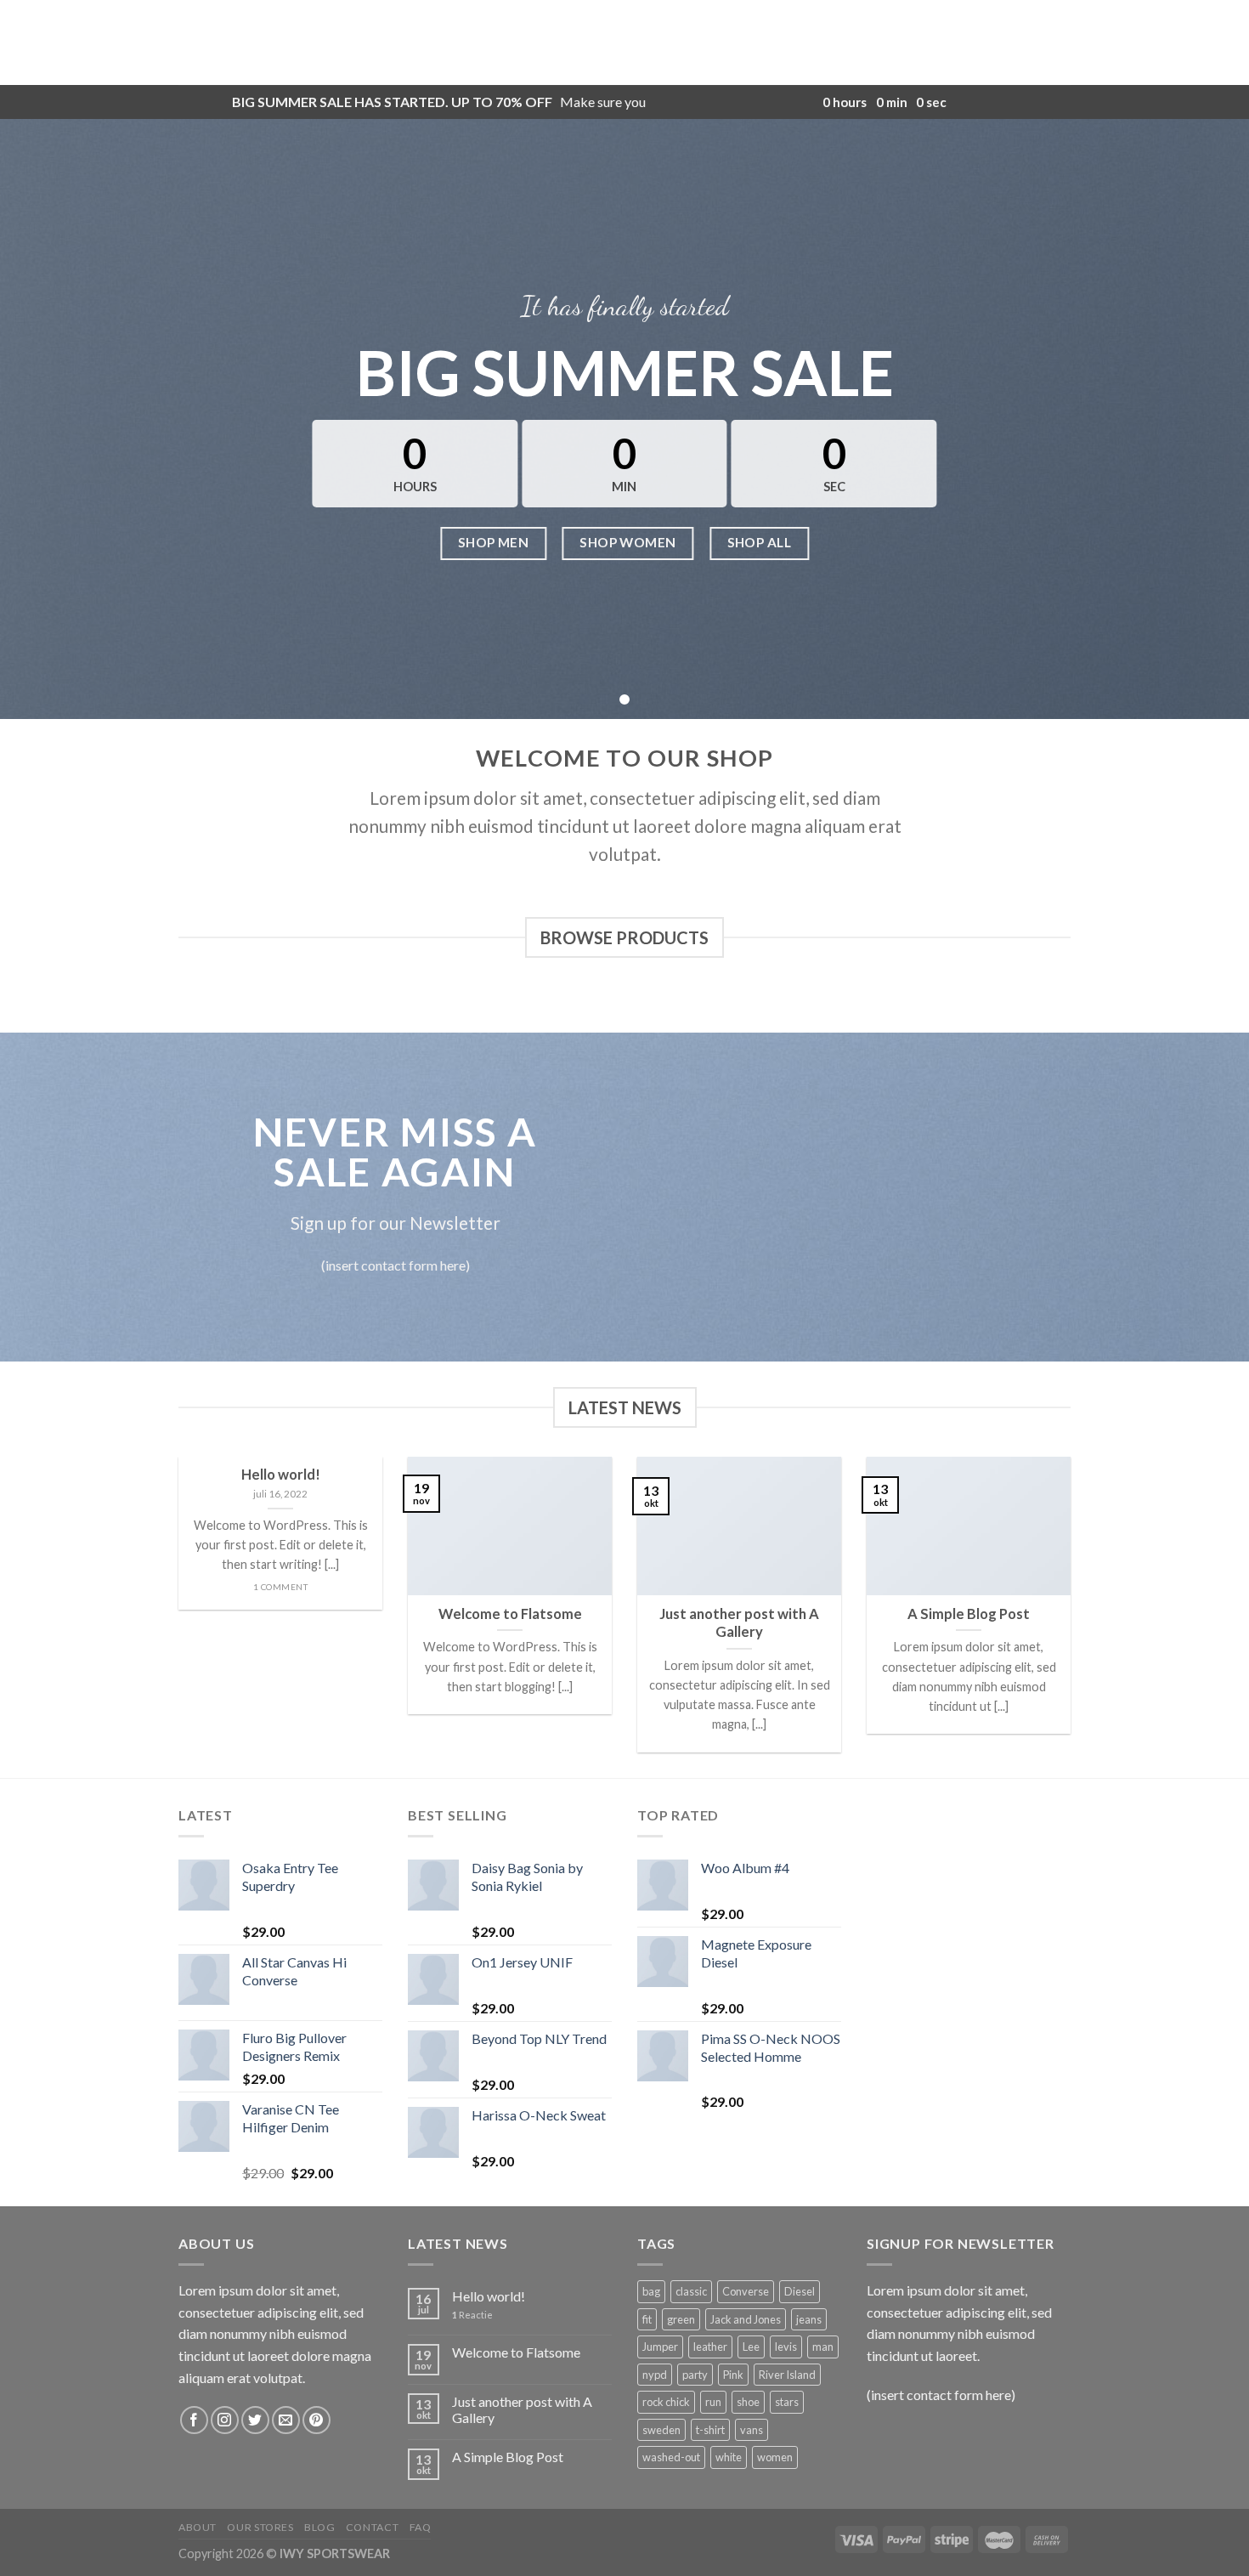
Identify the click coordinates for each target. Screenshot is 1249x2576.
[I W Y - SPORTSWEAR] (624, 42)
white (729, 2457)
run (713, 2402)
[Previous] (175, 1616)
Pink (733, 2375)
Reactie (472, 2315)
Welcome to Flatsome (516, 2352)
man (823, 2347)
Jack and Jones (746, 2319)
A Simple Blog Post (508, 2457)
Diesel (800, 2291)
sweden (661, 2430)
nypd (655, 2375)
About (198, 2527)
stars (787, 2402)
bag (651, 2291)
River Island (787, 2375)
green (681, 2319)
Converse (746, 2291)
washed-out (671, 2457)
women (775, 2457)
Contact (372, 2527)
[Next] (1074, 1616)
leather (710, 2347)
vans (752, 2430)
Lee (751, 2347)
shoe (748, 2402)
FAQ (421, 2527)
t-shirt (710, 2430)
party (695, 2375)
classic (691, 2291)
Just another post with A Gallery (522, 2409)
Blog (319, 2527)
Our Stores (260, 2527)
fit (647, 2319)
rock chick (666, 2402)
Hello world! (489, 2296)
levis (786, 2347)
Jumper (660, 2347)
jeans (809, 2319)
